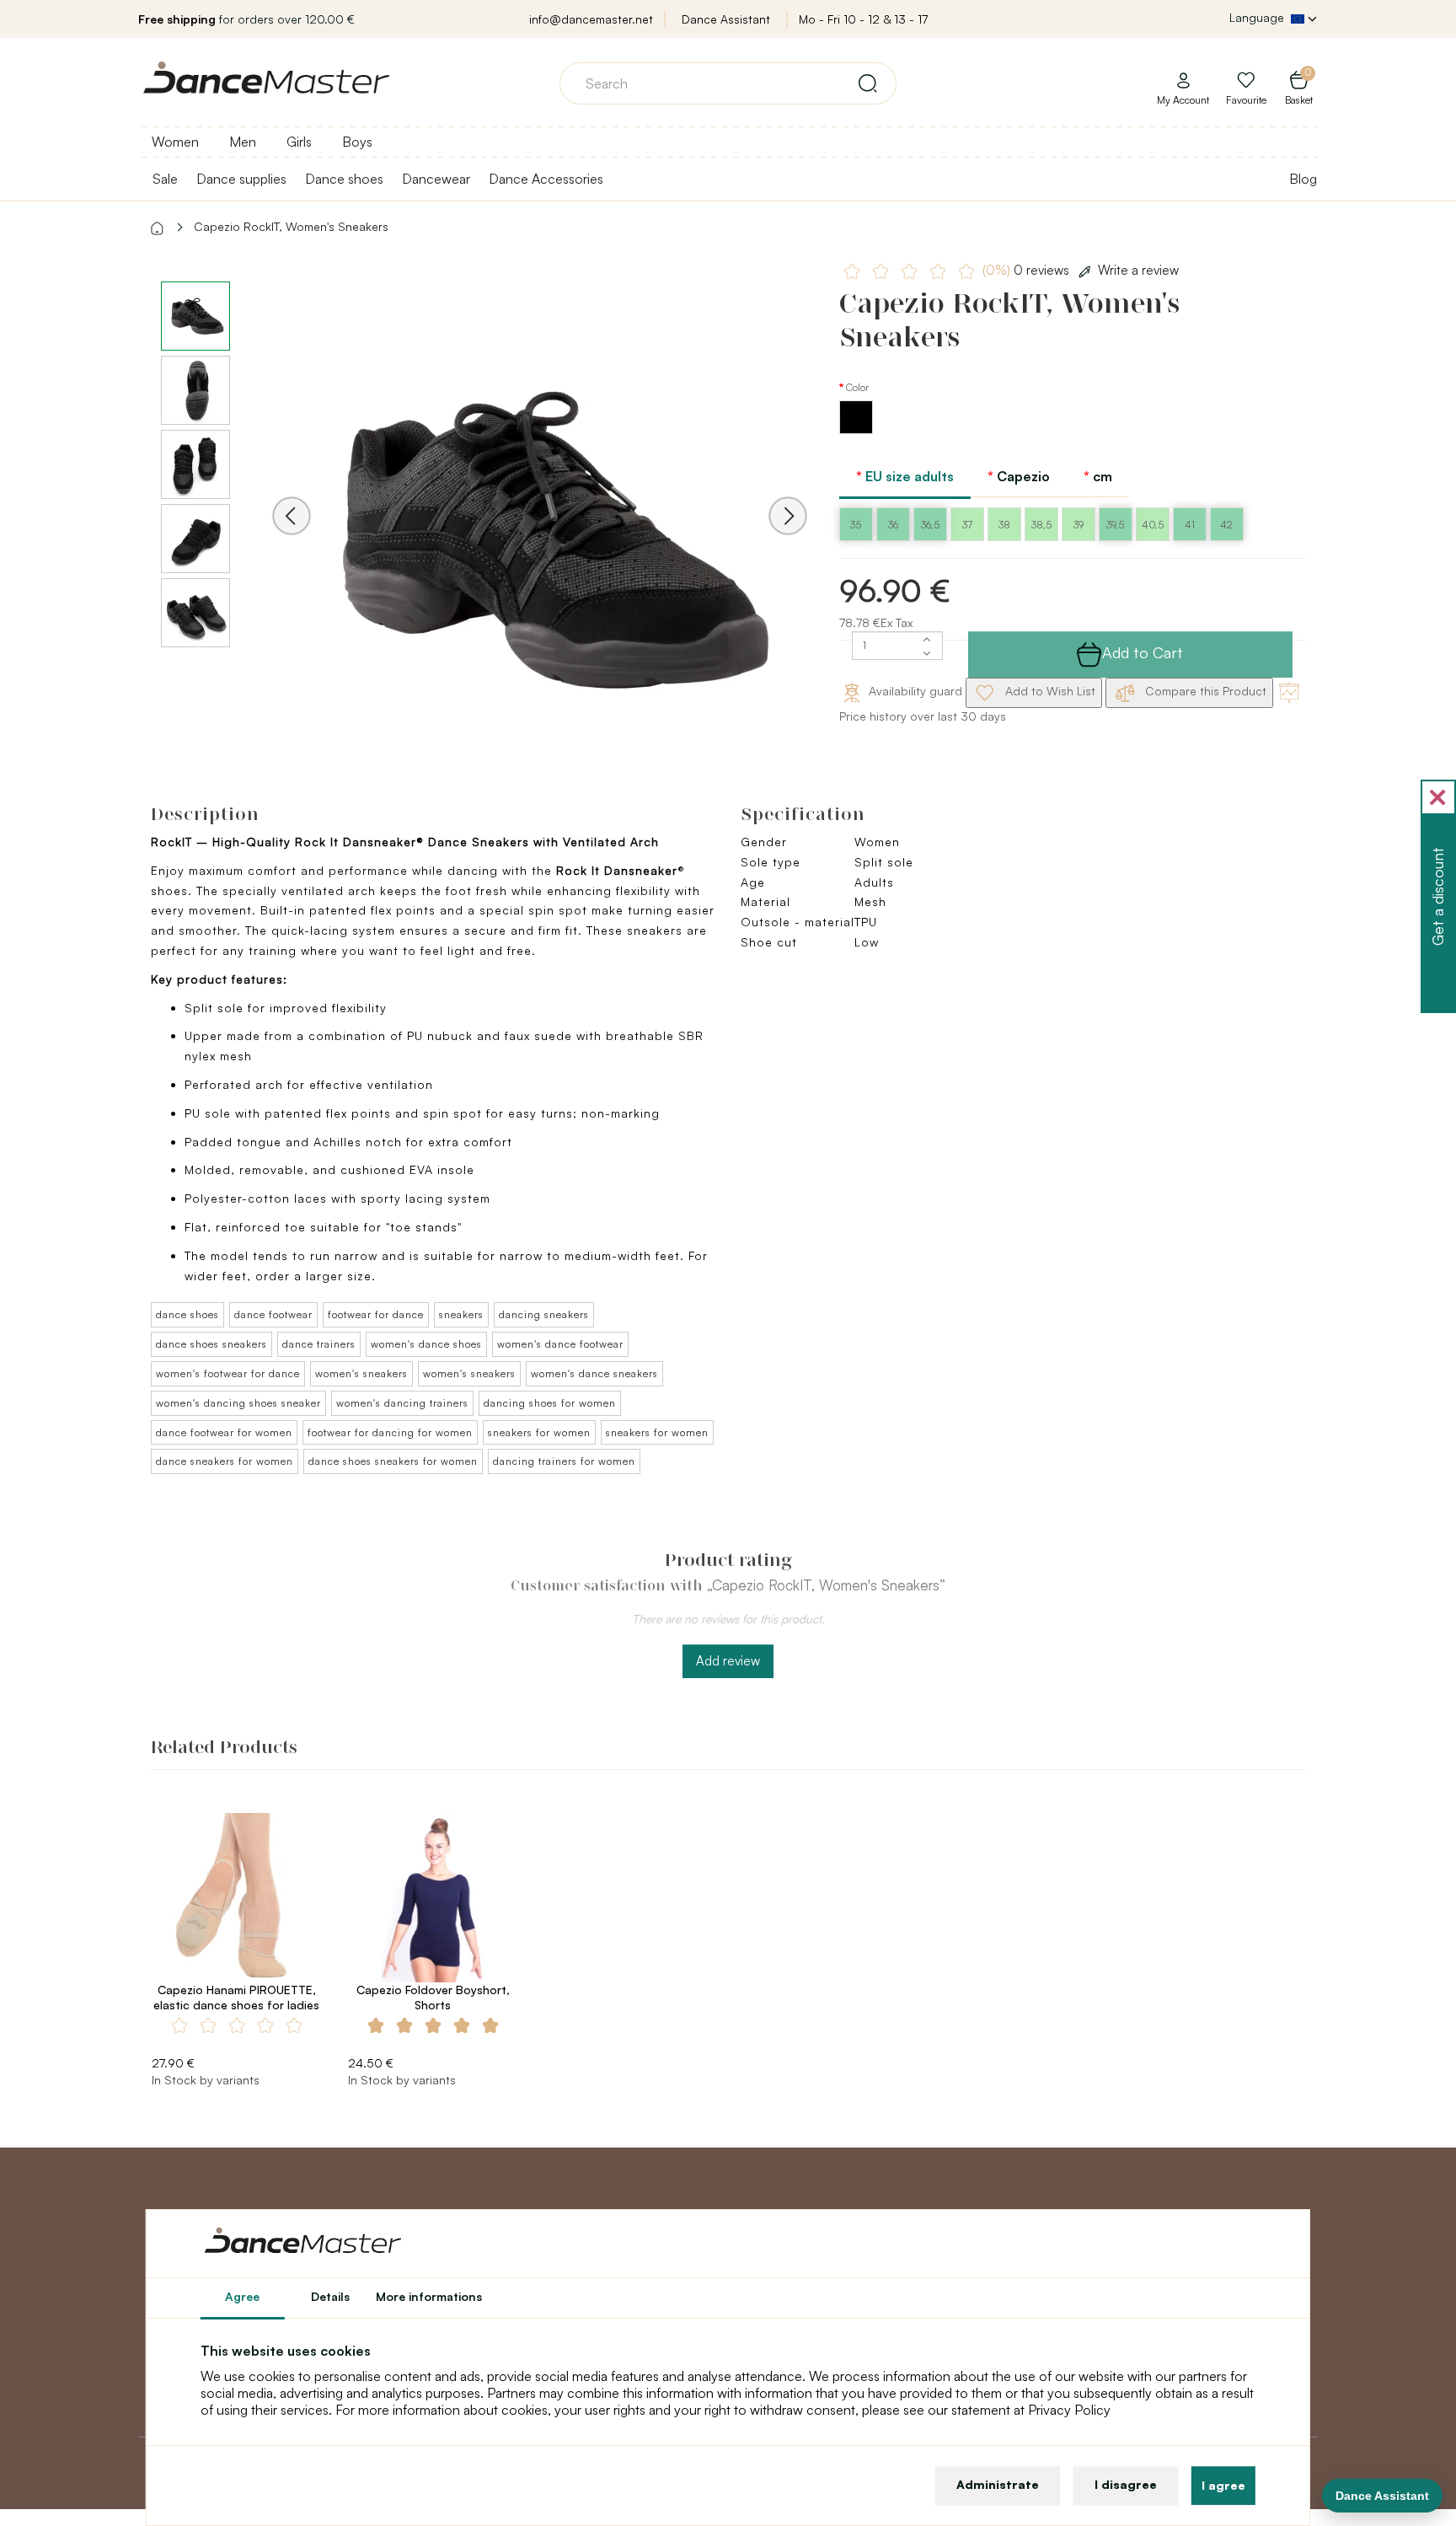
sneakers (461, 1314)
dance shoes (187, 1314)
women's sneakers (361, 1373)
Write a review (1138, 270)
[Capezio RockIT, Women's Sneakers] (540, 539)
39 (1079, 525)
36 (893, 525)
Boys (357, 142)
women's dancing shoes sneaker (238, 1403)
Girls (299, 142)
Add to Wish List (1049, 691)
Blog (1303, 179)
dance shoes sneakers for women (393, 1461)
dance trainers (319, 1344)
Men (243, 142)
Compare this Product (1204, 691)
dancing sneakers (544, 1314)
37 (967, 525)
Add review (728, 1661)
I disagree (1126, 2484)
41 (1190, 525)
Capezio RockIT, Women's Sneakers (291, 226)
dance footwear (273, 1314)
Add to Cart (1143, 652)
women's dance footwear (560, 1344)
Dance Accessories (546, 179)
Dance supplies (241, 179)
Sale (165, 179)
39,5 (1115, 525)
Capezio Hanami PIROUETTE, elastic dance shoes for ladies (236, 1997)
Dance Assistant (726, 19)
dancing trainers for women (564, 1461)
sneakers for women (539, 1432)
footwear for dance (376, 1314)
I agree (1223, 2485)
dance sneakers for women (225, 1461)
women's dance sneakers (594, 1373)
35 (856, 525)
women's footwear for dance (228, 1373)
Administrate (998, 2484)
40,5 (1153, 525)
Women (175, 142)
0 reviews (1028, 270)
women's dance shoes (426, 1344)
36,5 (930, 525)
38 (1004, 525)
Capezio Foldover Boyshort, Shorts (433, 1997)
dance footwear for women (224, 1432)
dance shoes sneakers (211, 1344)
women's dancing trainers (402, 1403)
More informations (429, 2296)
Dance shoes (344, 179)
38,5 (1041, 525)
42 (1226, 525)
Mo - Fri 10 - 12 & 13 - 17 (863, 19)
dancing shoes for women (550, 1403)
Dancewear (436, 179)
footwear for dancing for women (390, 1432)
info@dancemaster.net (591, 19)
